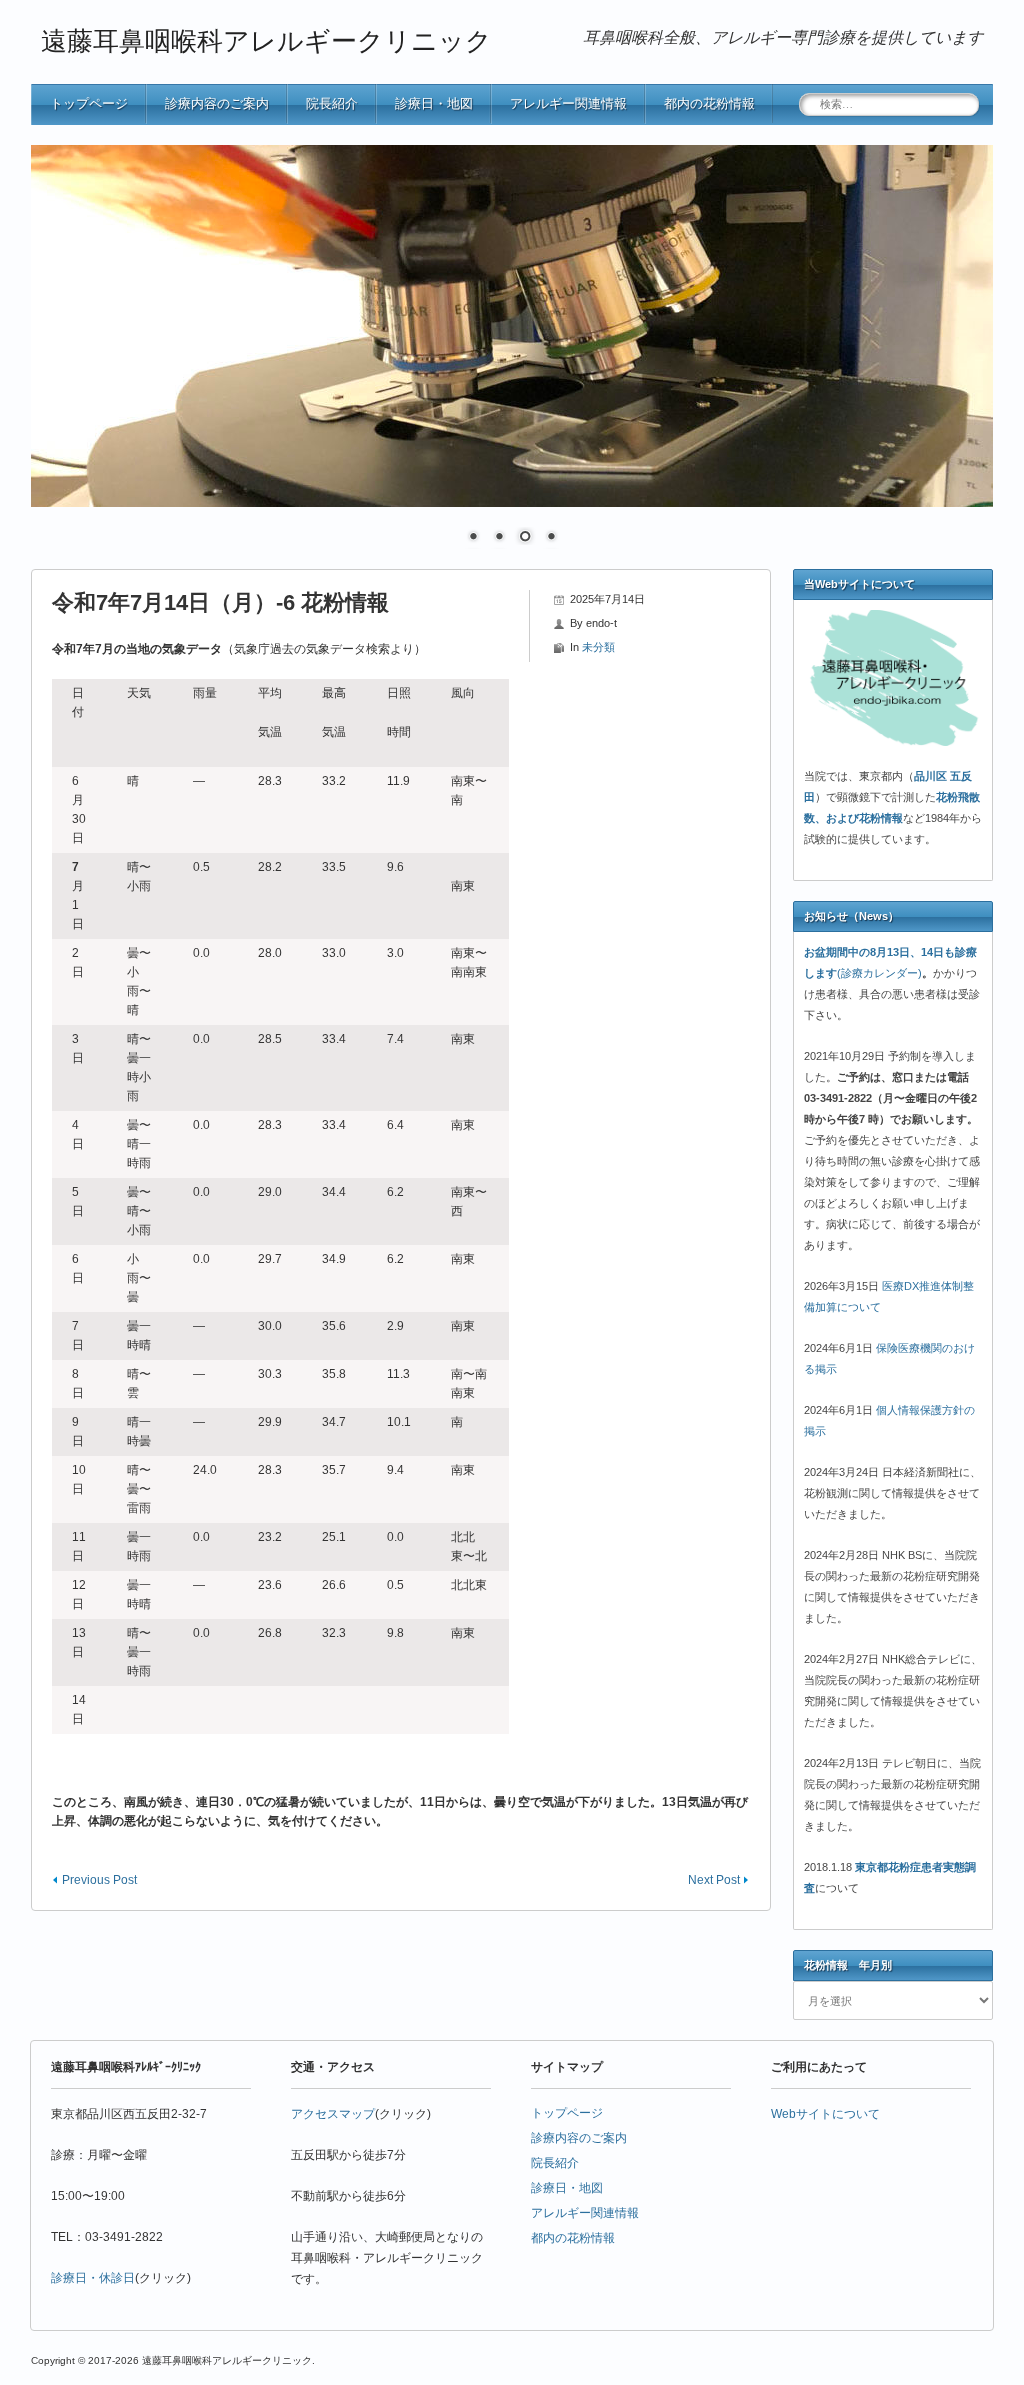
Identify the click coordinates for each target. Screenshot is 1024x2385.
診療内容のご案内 (217, 103)
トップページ (89, 103)
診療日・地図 (434, 103)
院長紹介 (332, 103)
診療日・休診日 (93, 2278)
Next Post (714, 1880)
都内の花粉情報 (709, 103)
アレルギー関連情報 (568, 103)
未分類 (598, 647)
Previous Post (99, 1880)
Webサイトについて (825, 2114)
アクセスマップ (333, 2114)
